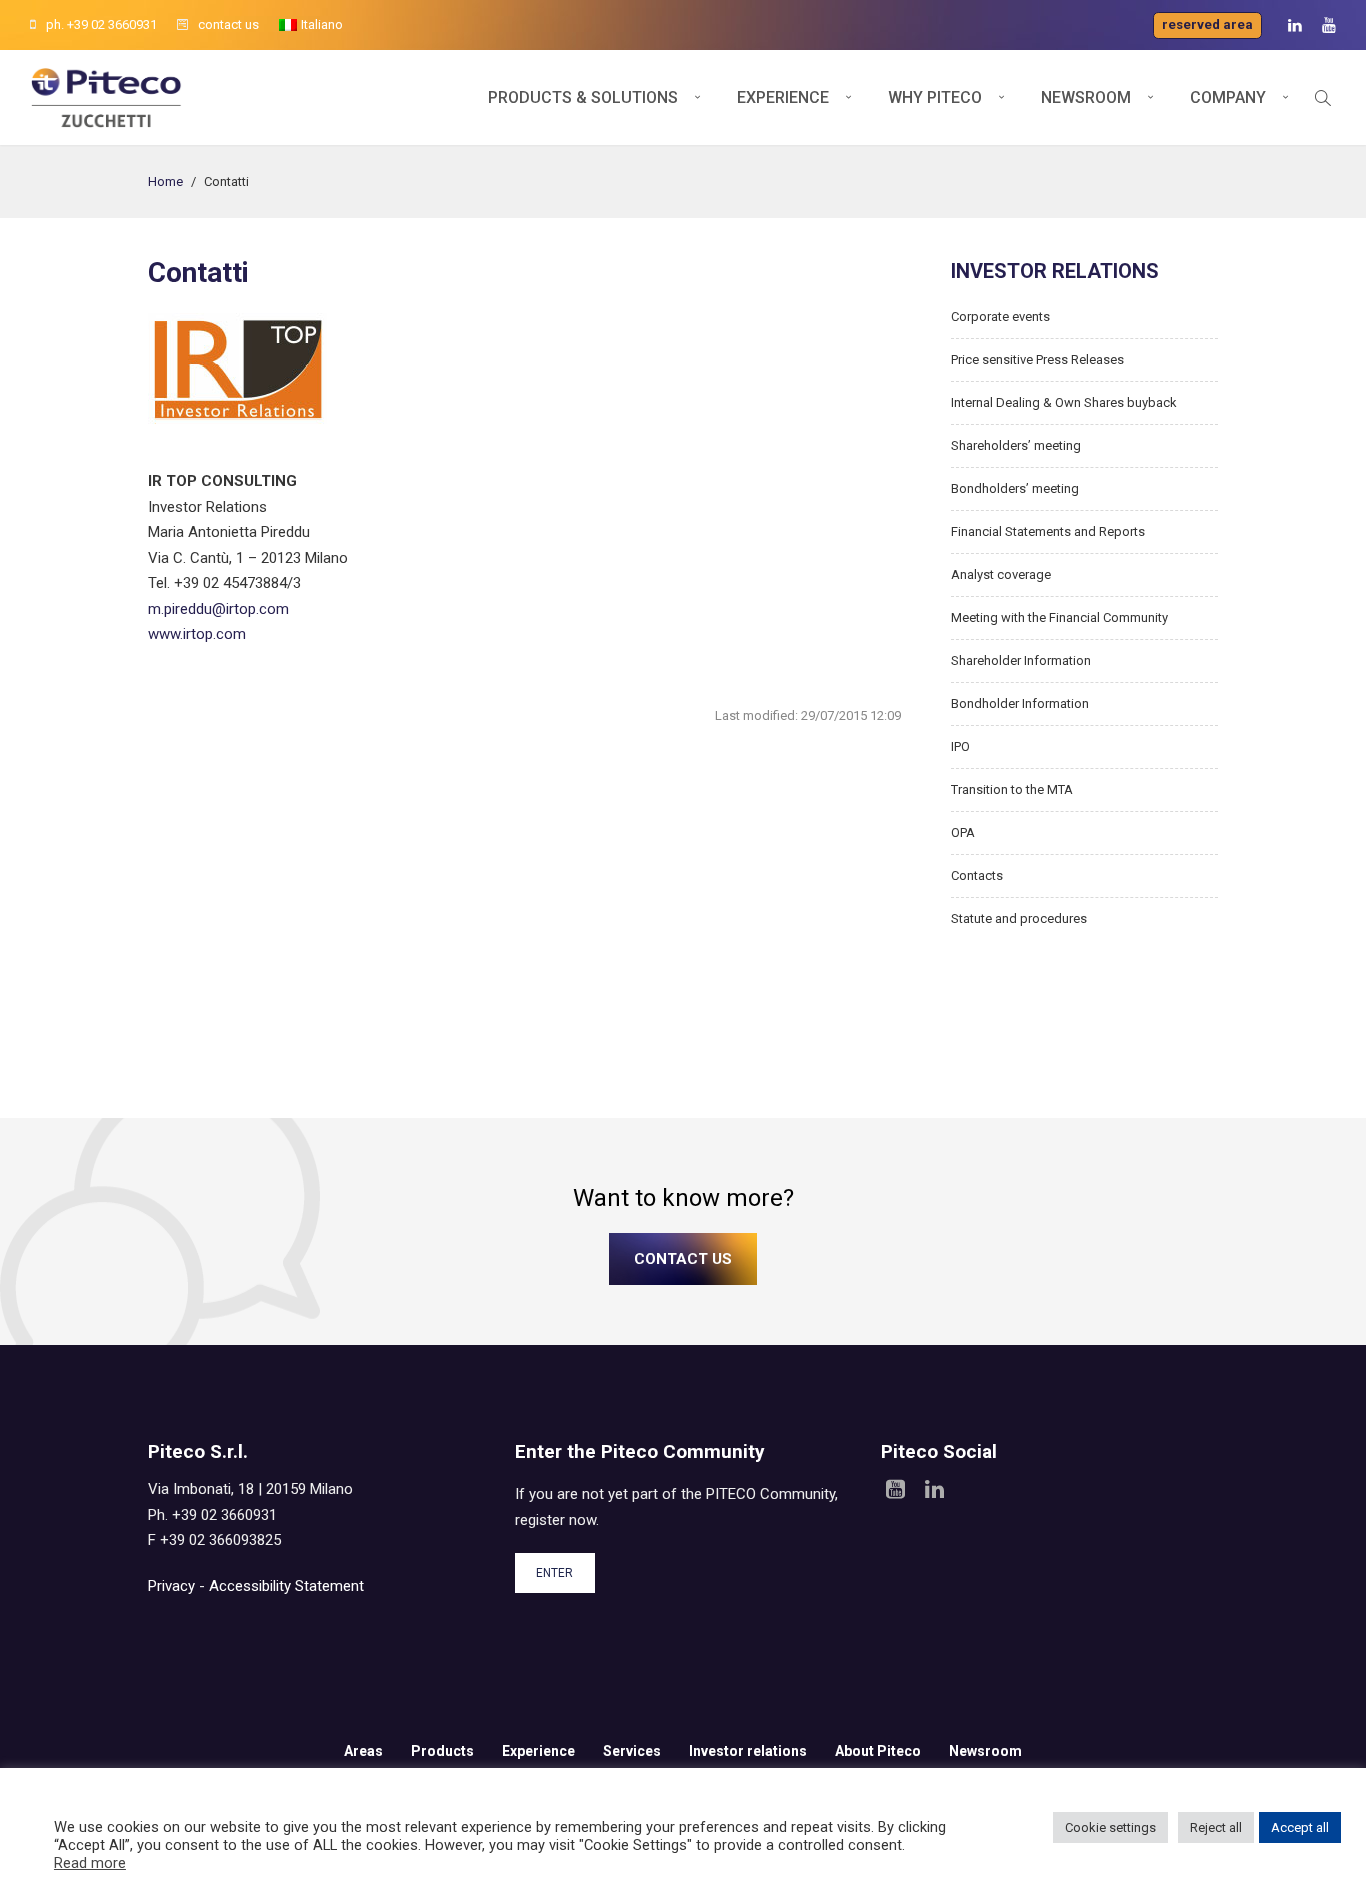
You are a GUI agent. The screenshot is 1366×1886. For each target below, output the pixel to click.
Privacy (171, 1586)
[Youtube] (1329, 25)
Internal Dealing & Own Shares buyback (1064, 402)
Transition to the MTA (1012, 789)
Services (632, 1751)
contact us (228, 24)
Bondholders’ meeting (1015, 488)
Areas (363, 1751)
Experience (783, 97)
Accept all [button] (1300, 1827)
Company (1228, 97)
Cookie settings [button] (1110, 1827)
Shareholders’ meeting (1016, 445)
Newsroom (1086, 97)
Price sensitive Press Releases (1037, 359)
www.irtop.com (197, 634)
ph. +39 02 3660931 (101, 24)
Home (165, 181)
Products (442, 1751)
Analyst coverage (1001, 574)
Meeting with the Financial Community (1059, 617)
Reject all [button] (1216, 1827)
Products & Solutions (583, 97)
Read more (90, 1863)
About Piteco (878, 1751)
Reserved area (1207, 24)
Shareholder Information (1021, 660)
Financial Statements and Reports (1048, 531)
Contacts (977, 875)
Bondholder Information (1020, 703)
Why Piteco (935, 97)
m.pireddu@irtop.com (218, 609)
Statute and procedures (1019, 918)
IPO (960, 746)
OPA (963, 832)
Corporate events (1000, 316)
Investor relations (748, 1751)
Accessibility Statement (286, 1586)
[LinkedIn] (1295, 25)
